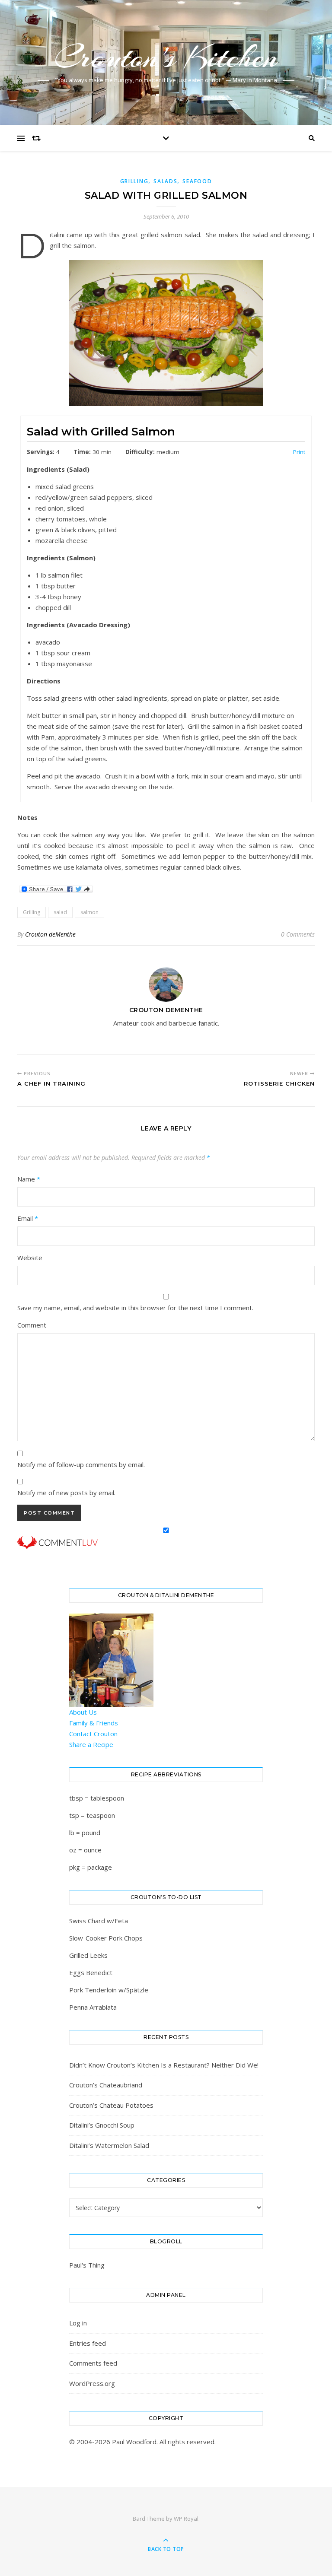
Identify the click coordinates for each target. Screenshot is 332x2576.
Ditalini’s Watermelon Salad (109, 2145)
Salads (165, 181)
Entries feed (88, 2343)
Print (299, 452)
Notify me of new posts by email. (66, 1493)
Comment (32, 1325)
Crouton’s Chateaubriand (106, 2085)
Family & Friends (94, 1723)
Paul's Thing (87, 2265)
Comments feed (93, 2363)
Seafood (197, 181)
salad (60, 912)
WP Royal (186, 2519)
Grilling (134, 181)
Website (30, 1258)
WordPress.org (92, 2383)
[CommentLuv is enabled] (166, 1543)
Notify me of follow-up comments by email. (81, 1464)
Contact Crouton (93, 1734)
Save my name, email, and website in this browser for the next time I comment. (135, 1308)
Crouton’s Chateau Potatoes (111, 2105)
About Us (83, 1712)
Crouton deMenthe (50, 934)
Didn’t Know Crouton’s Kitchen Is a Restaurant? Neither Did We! (164, 2065)
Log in (78, 2323)
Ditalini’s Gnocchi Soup (102, 2125)
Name (29, 1179)
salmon (89, 912)
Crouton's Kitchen (166, 57)
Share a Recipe (91, 1744)
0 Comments (298, 934)
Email (28, 1218)
